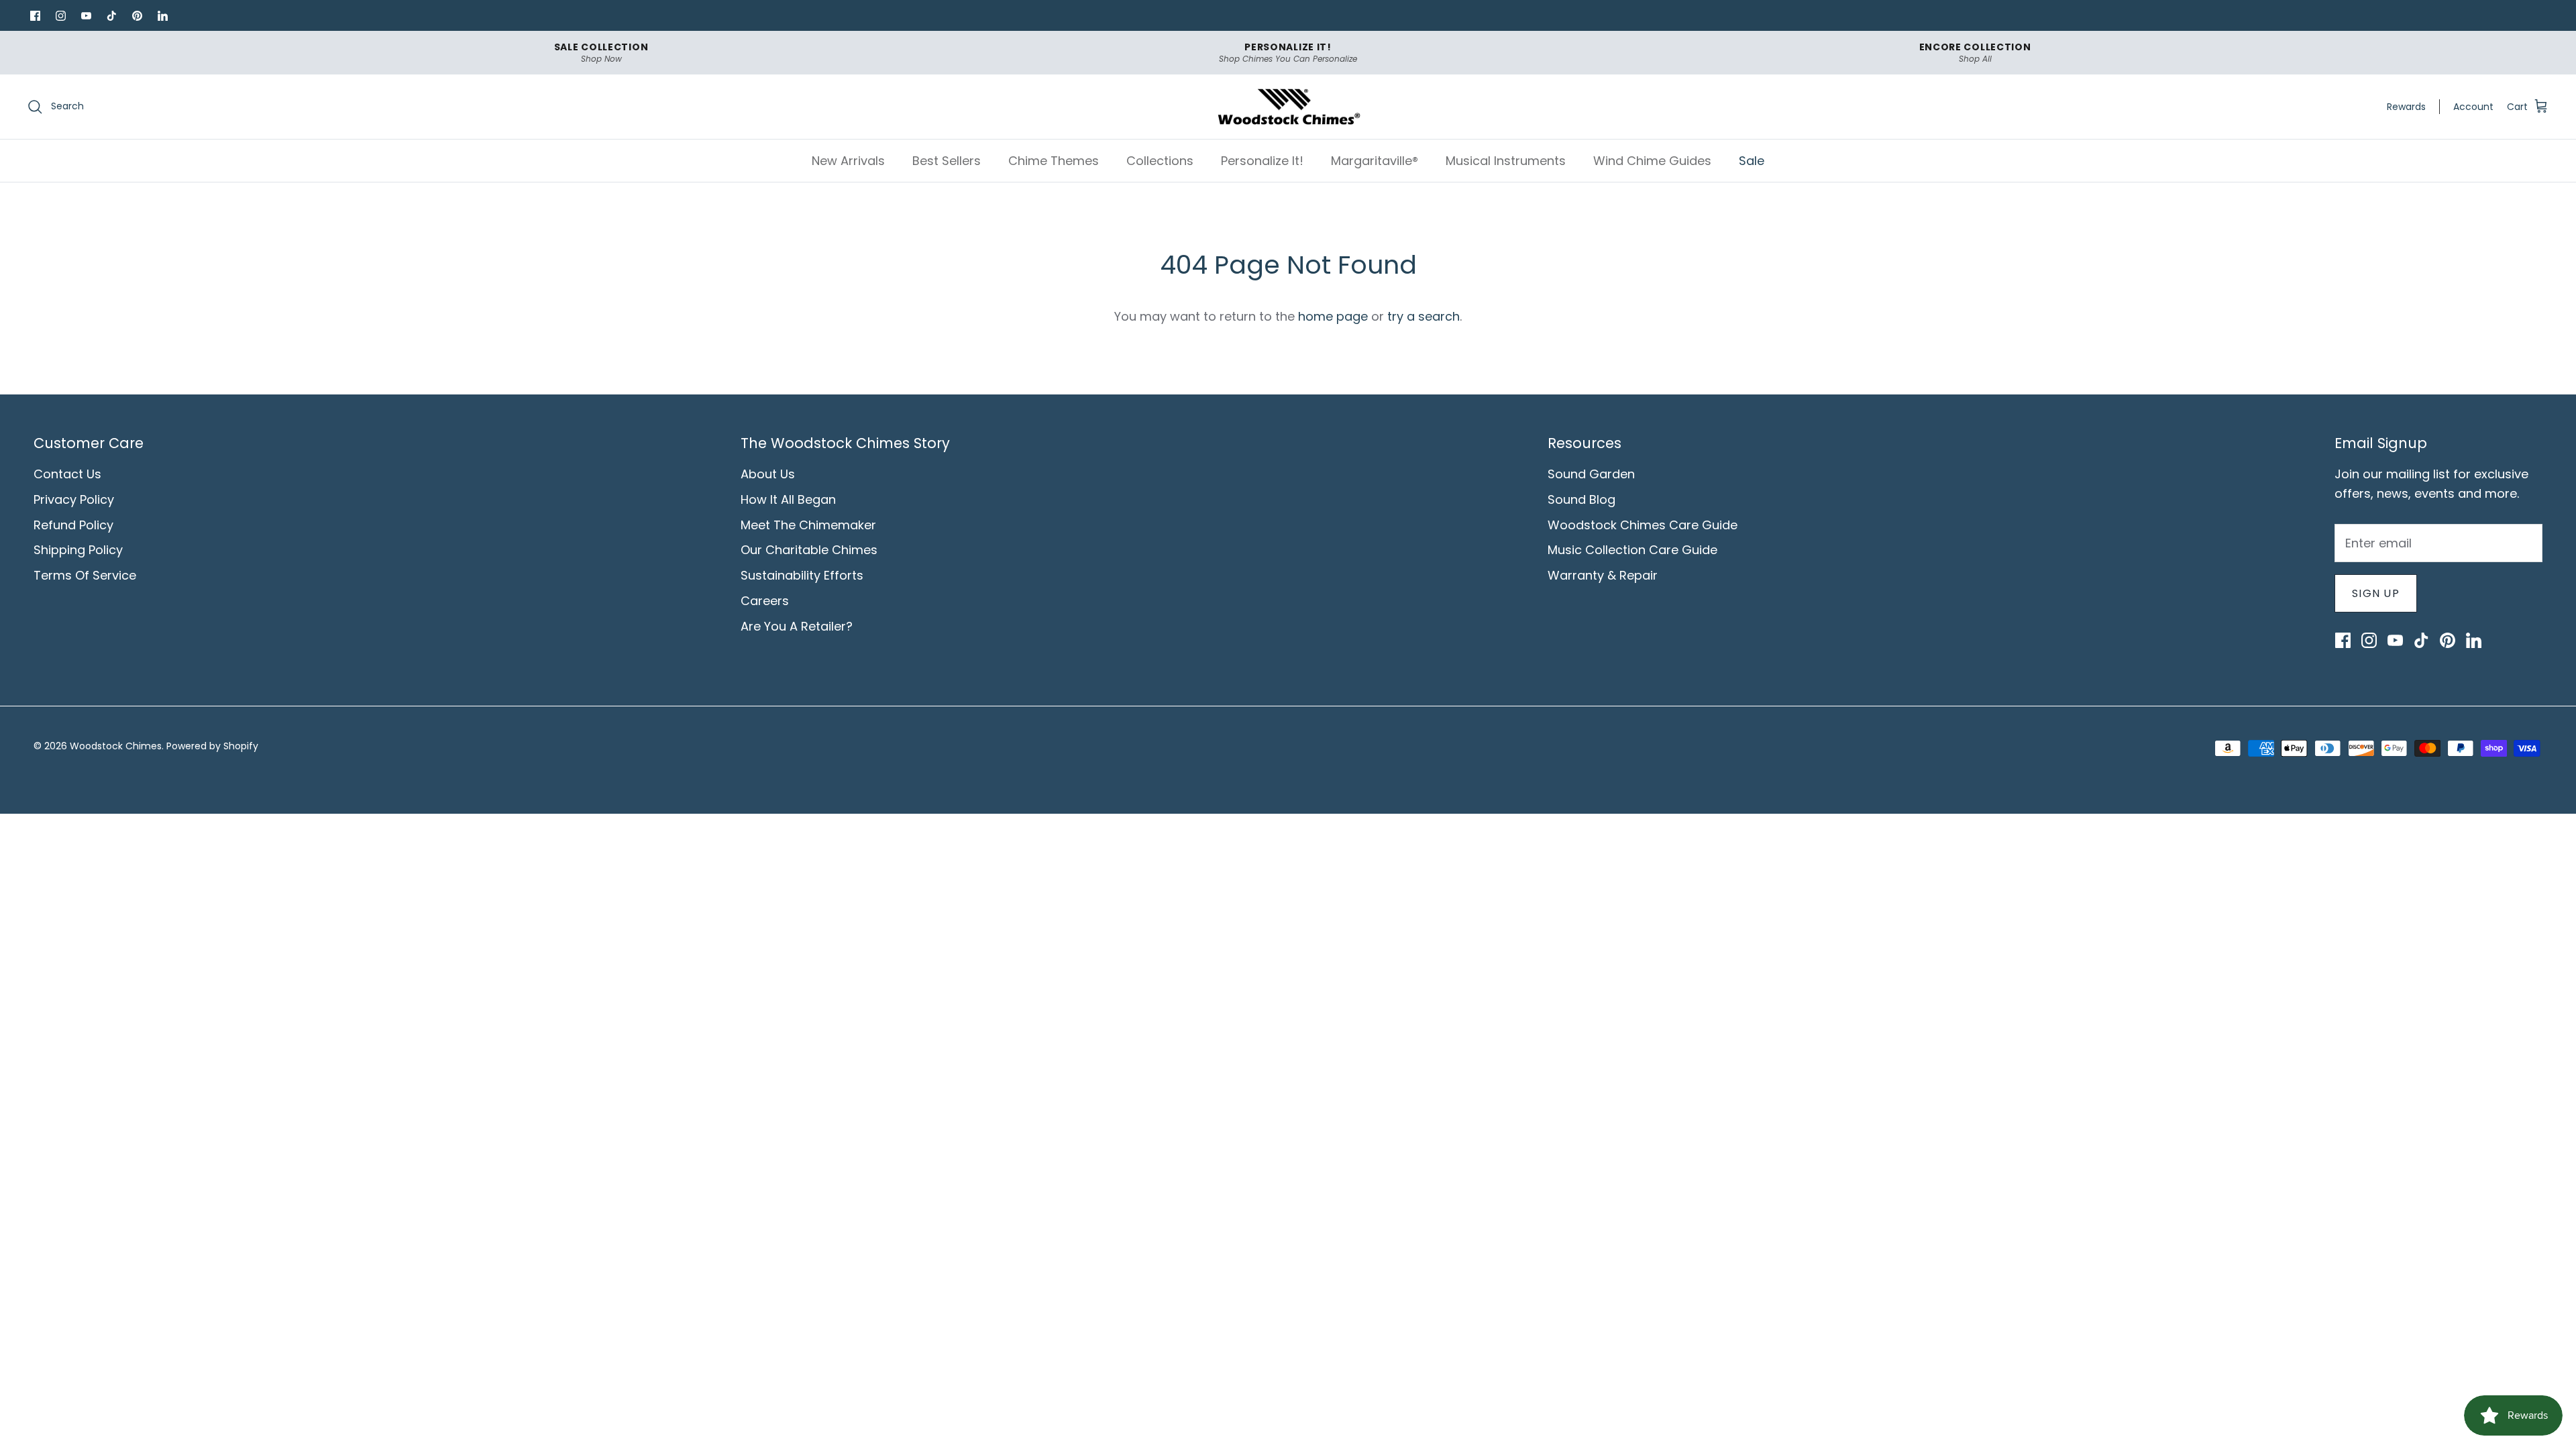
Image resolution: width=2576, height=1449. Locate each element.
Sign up (2376, 593)
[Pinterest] (137, 15)
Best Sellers (947, 161)
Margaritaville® (1375, 161)
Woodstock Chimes (116, 746)
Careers (765, 601)
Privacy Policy (74, 499)
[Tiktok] (111, 15)
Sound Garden (1591, 474)
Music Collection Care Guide (1632, 550)
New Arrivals (848, 161)
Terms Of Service (85, 575)
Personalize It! (1262, 161)
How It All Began (788, 499)
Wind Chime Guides (1652, 161)
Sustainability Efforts (802, 575)
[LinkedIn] (162, 15)
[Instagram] (60, 15)
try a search (1424, 316)
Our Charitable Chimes (809, 550)
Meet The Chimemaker (808, 525)
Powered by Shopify (212, 746)
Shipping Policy (78, 550)
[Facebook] (35, 15)
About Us (768, 474)
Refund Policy (73, 525)
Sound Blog (1581, 499)
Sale (1752, 161)
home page (1333, 316)
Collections (1160, 161)
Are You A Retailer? (797, 626)
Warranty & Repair (1603, 575)
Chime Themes (1054, 161)
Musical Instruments (1506, 161)
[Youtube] (86, 15)
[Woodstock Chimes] (1288, 107)
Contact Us (67, 474)
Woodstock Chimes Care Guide (1643, 525)
